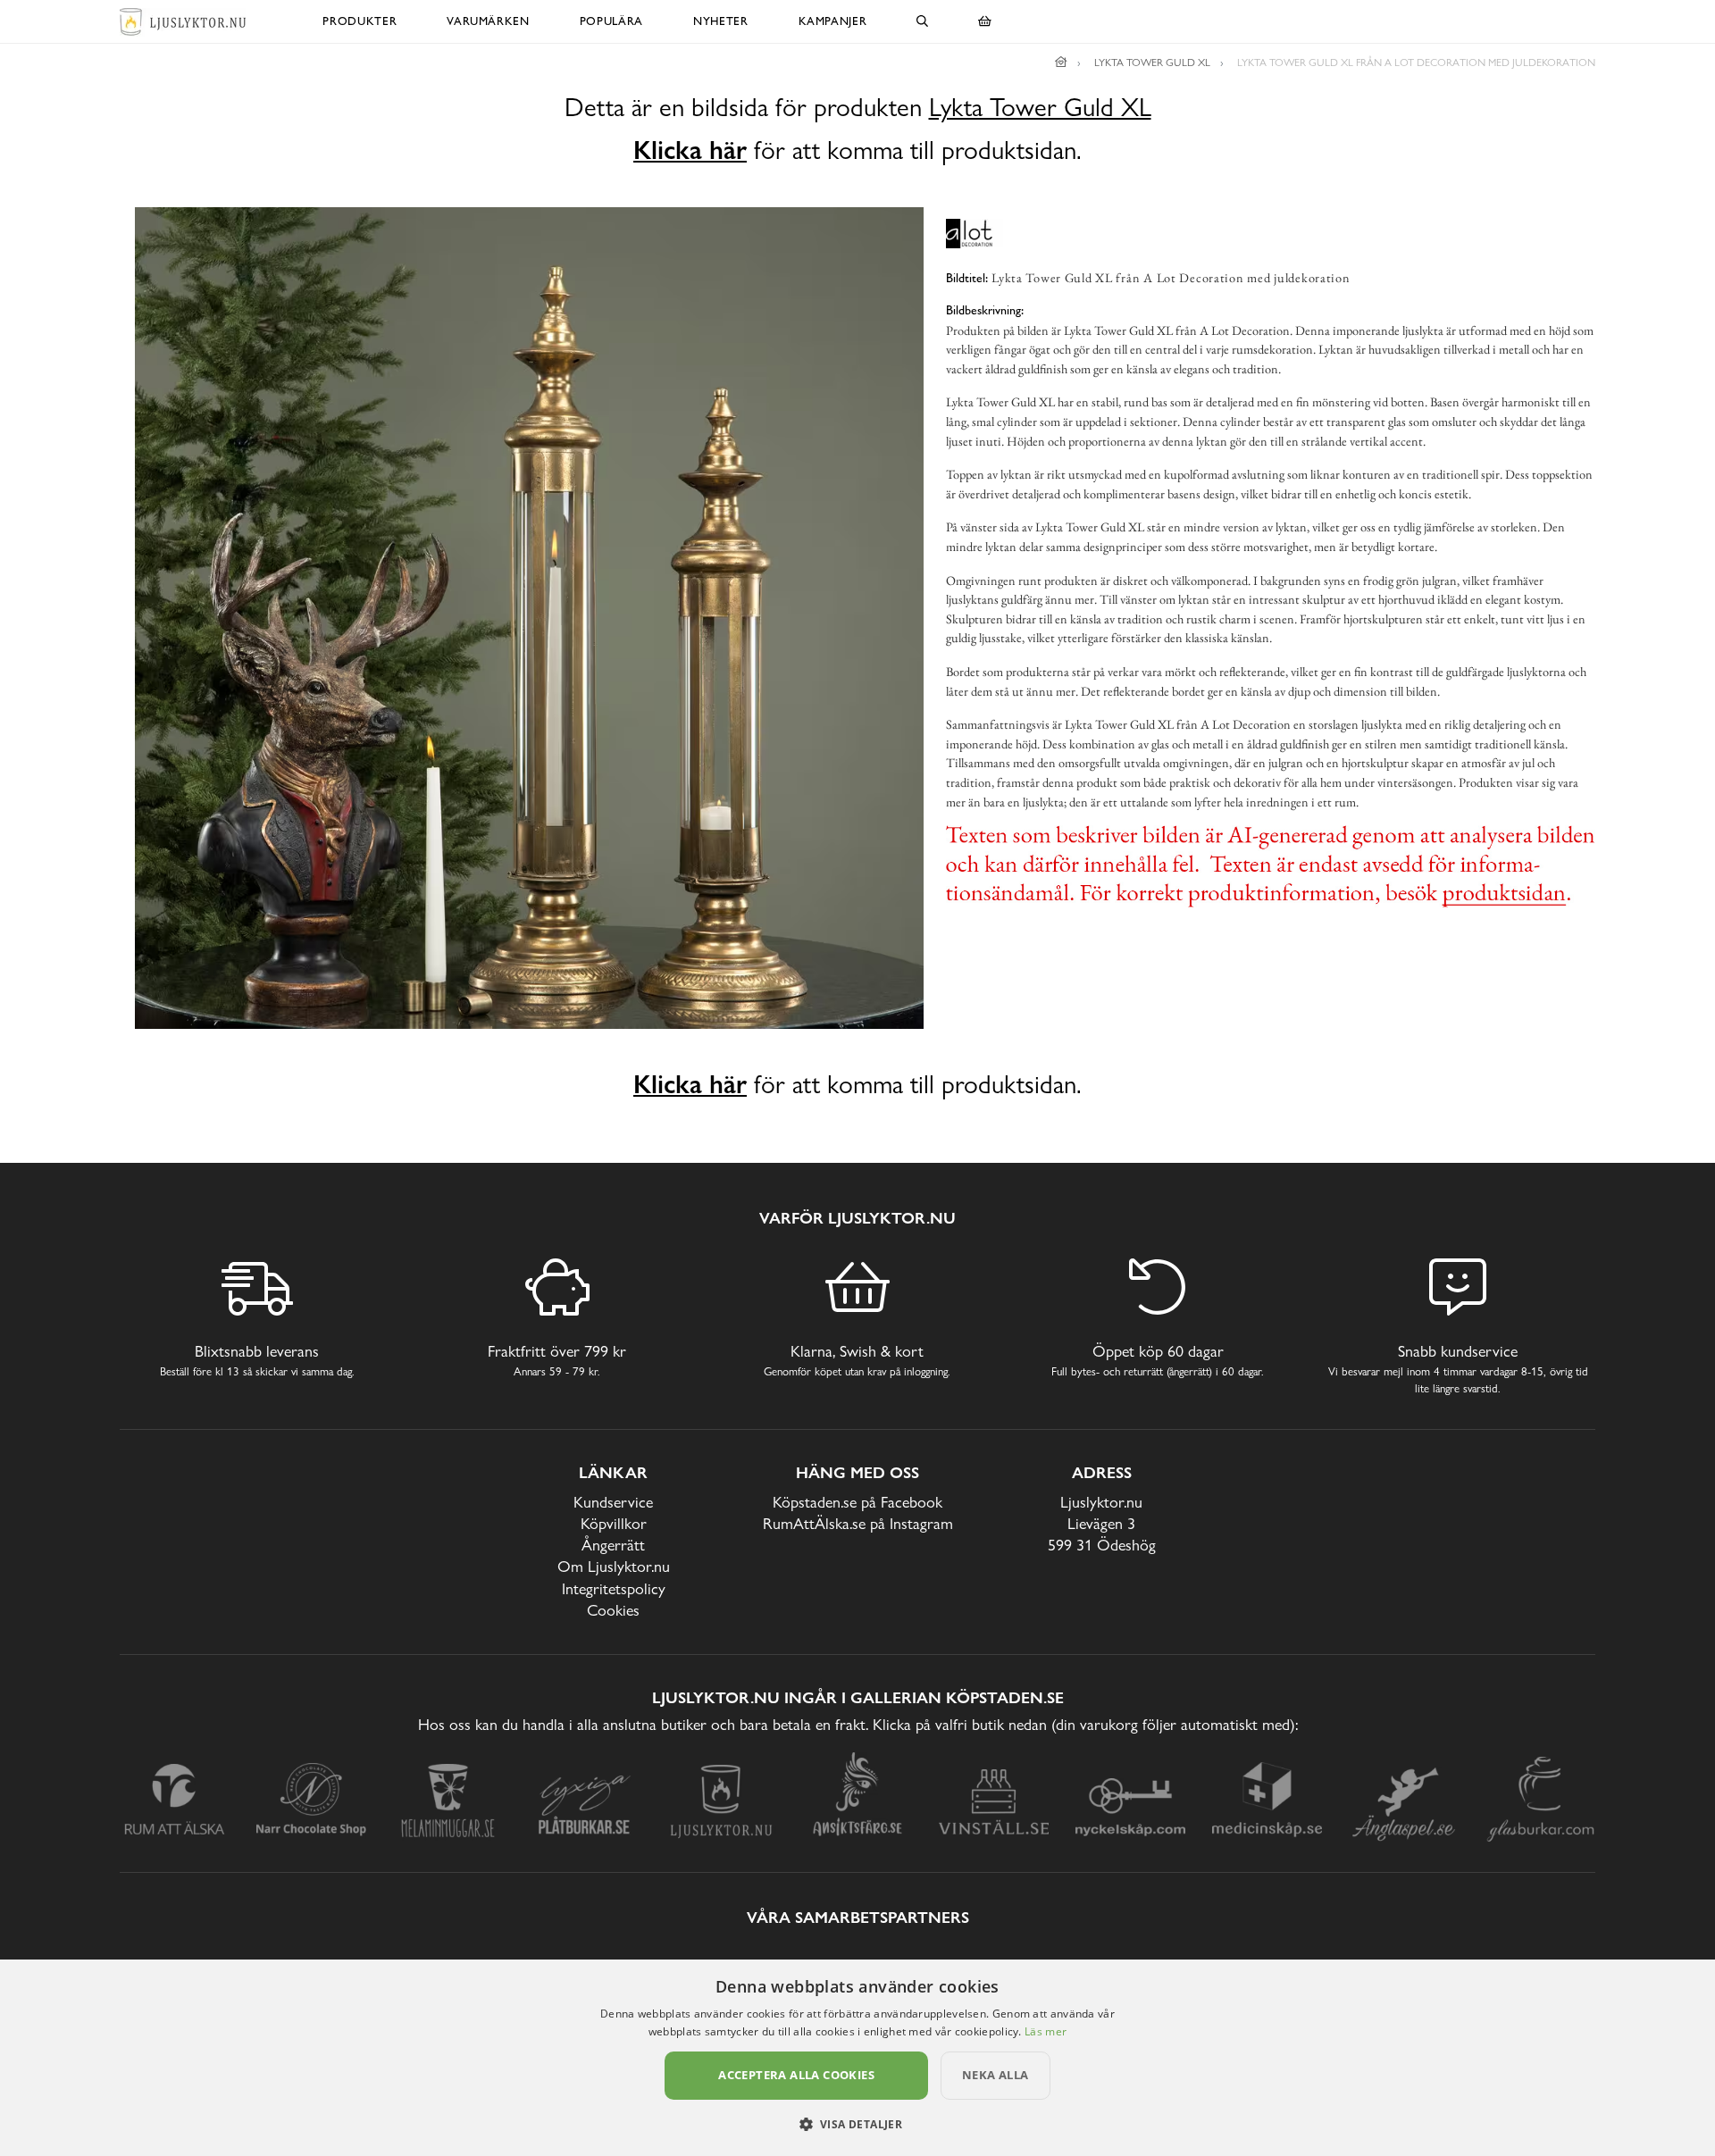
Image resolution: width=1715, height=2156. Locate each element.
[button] (858, 2124)
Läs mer (1046, 2031)
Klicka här (690, 150)
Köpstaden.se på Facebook (857, 1502)
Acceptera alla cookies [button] (796, 2075)
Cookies (613, 1610)
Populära (611, 21)
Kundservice (613, 1502)
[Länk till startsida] (1061, 63)
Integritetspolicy (614, 1588)
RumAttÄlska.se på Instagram (858, 1523)
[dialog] (857, 2058)
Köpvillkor (614, 1523)
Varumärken (488, 21)
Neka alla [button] (996, 2075)
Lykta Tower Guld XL (1040, 108)
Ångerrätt (613, 1545)
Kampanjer (833, 21)
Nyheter (721, 21)
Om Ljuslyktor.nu (614, 1566)
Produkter (360, 21)
